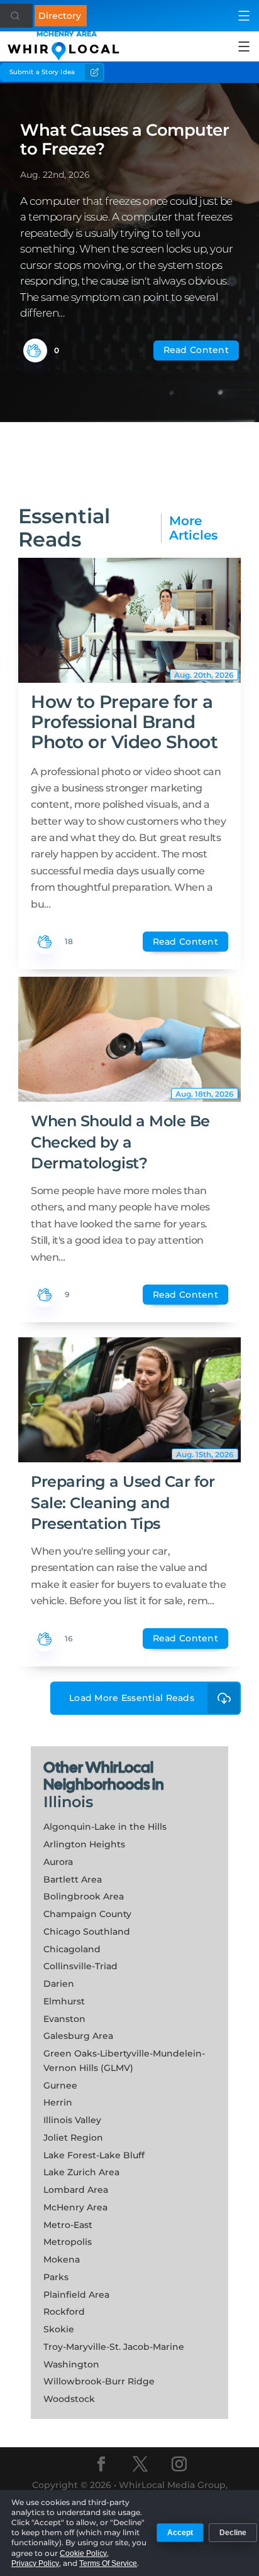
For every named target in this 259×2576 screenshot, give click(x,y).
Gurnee (60, 2085)
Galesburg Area (78, 2036)
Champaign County (87, 1914)
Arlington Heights (84, 1844)
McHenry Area (75, 2207)
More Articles (193, 528)
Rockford (64, 2312)
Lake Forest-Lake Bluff (94, 2155)
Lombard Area (76, 2190)
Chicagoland (72, 1949)
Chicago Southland (87, 1932)
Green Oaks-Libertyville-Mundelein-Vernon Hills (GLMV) (124, 2061)
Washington (71, 2364)
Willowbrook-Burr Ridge (99, 2381)
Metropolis (68, 2242)
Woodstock (69, 2399)
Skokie (59, 2329)
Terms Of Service (108, 2563)
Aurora (58, 1862)
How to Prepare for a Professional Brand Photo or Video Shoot (124, 722)
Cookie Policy (83, 2553)
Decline (233, 2533)
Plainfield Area (76, 2295)
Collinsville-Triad (80, 1966)
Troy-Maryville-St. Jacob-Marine (114, 2347)
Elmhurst (64, 2001)
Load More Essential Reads (132, 1698)
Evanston (64, 2019)
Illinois (68, 1802)
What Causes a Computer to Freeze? (124, 139)
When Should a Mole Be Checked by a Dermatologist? (120, 1142)
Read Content (196, 350)
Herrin (58, 2102)
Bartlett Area (73, 1879)
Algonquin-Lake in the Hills (105, 1827)
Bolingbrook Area (84, 1896)
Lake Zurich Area (81, 2172)
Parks (56, 2277)
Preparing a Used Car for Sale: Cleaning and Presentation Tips (123, 1503)
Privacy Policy (35, 2563)
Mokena (62, 2259)
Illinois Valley (72, 2120)
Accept (180, 2533)
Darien (59, 1984)
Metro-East (68, 2225)
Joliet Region (73, 2138)
